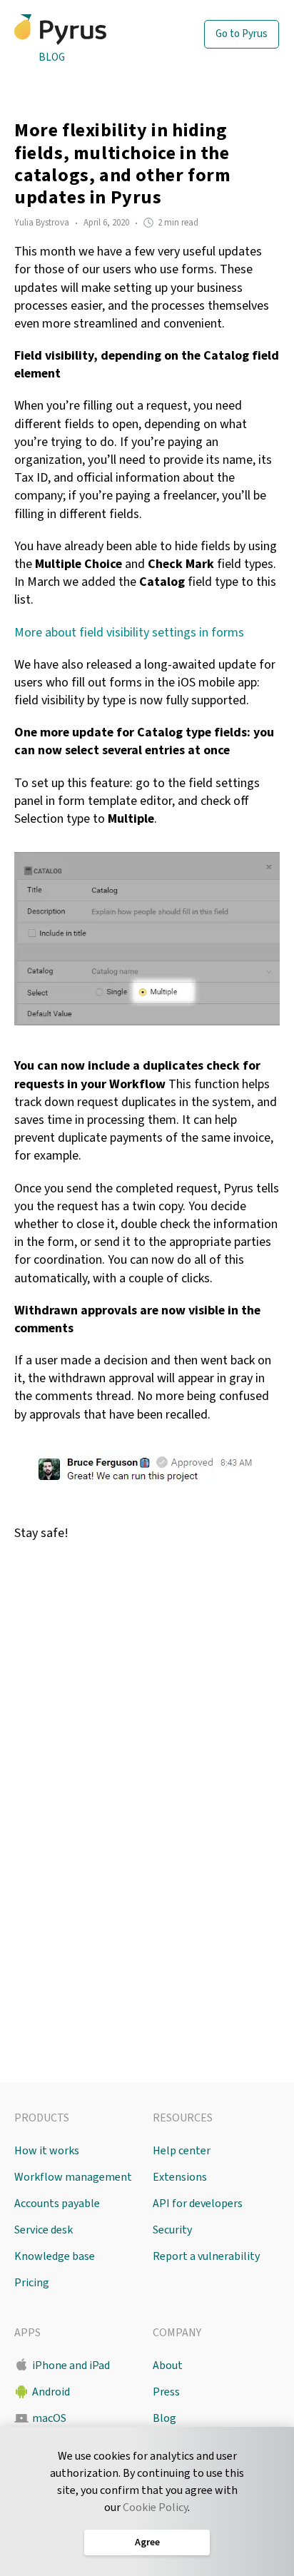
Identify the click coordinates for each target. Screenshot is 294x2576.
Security (172, 2230)
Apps (27, 2333)
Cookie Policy (155, 2507)
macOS (49, 2418)
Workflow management (73, 2177)
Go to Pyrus (242, 34)
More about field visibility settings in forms (129, 633)
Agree (147, 2542)
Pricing (32, 2283)
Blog (52, 57)
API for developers (198, 2204)
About (168, 2365)
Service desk (44, 2230)
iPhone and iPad (71, 2365)
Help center (182, 2151)
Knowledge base (55, 2256)
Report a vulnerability (206, 2256)
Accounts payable (57, 2204)
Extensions (180, 2177)
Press (166, 2392)
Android (51, 2392)
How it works (47, 2151)
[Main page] (85, 30)
